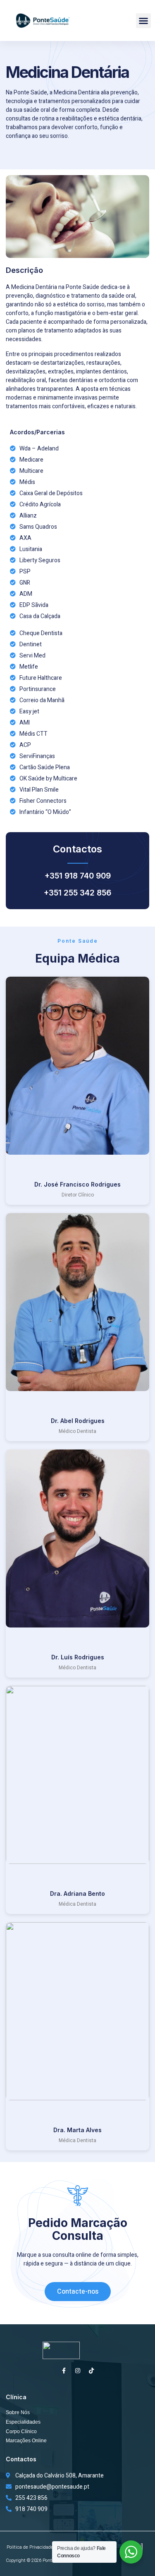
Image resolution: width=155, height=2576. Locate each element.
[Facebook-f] (64, 2371)
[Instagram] (78, 2371)
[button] (143, 21)
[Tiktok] (91, 2371)
